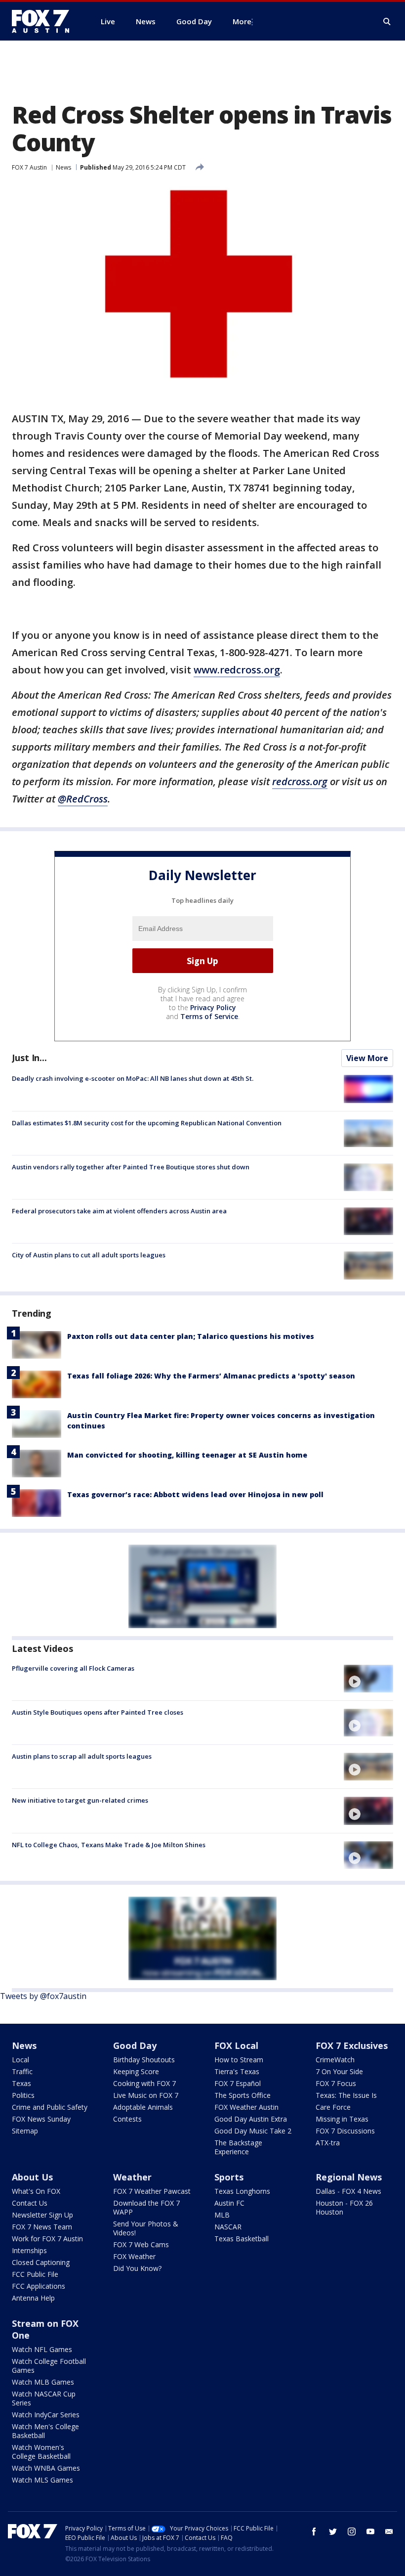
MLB (222, 2215)
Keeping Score (136, 2071)
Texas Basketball (242, 2239)
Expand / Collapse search (387, 22)
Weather (132, 2177)
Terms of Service (209, 1016)
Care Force (333, 2107)
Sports (229, 2177)
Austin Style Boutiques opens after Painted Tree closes (98, 1712)
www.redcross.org (237, 670)
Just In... (29, 1058)
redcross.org (300, 781)
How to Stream (239, 2060)
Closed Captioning (41, 2262)
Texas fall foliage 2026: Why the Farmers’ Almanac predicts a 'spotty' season (211, 1376)
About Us (32, 2177)
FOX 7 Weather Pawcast (152, 2191)
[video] (368, 1679)
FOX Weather (134, 2256)
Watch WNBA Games (46, 2468)
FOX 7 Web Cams (141, 2244)
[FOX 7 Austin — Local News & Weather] (44, 21)
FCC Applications (39, 2286)
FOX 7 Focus (336, 2083)
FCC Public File (35, 2274)
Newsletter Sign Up (42, 2215)
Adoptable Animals (143, 2107)
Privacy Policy (213, 1007)
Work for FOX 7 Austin (47, 2239)
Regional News (349, 2177)
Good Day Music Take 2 (253, 2131)
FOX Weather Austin (246, 2107)
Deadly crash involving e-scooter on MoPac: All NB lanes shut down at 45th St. (133, 1078)
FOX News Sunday (41, 2119)
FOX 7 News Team (42, 2227)
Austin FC (229, 2203)
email (389, 2532)
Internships (29, 2250)
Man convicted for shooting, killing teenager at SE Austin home (187, 1455)
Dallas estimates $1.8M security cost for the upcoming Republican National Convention (147, 1123)
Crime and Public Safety (50, 2107)
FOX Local (236, 2045)
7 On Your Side (339, 2071)
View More (367, 1058)
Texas (21, 2083)
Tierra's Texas (237, 2071)
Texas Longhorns (242, 2191)
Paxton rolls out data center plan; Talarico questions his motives (191, 1336)
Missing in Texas (342, 2119)
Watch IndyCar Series (46, 2415)
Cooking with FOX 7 (144, 2083)
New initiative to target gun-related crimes (80, 1800)
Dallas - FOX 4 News (348, 2191)
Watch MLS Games (42, 2480)
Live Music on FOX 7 (146, 2095)
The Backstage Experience (238, 2147)
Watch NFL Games (42, 2349)
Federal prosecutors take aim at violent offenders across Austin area (119, 1211)
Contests (127, 2119)
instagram (352, 2532)
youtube (370, 2532)
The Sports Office (243, 2095)
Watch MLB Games (43, 2382)
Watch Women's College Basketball (41, 2452)
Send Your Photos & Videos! (146, 2228)
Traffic (22, 2071)
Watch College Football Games (49, 2366)
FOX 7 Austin (29, 167)
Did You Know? (137, 2268)
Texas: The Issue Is (346, 2095)
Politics (23, 2095)
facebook (314, 2532)
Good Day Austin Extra (251, 2119)
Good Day (135, 2045)
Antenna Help (33, 2298)
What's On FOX (36, 2191)
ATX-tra (328, 2143)
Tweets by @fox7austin (43, 1996)
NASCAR (228, 2227)
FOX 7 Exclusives (352, 2045)
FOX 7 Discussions (345, 2131)
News (63, 167)
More (242, 21)
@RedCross (83, 799)
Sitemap (25, 2131)
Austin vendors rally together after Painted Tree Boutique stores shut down (131, 1167)
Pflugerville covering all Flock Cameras (73, 1668)
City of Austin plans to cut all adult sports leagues (89, 1255)
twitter (333, 2532)
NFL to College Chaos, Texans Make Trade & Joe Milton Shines (109, 1845)
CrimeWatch (335, 2060)
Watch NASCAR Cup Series (44, 2398)
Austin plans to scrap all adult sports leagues (82, 1756)
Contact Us (30, 2203)
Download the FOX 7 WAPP (146, 2207)
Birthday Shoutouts (144, 2060)
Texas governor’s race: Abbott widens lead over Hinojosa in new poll (195, 1494)
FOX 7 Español (238, 2083)
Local (20, 2060)
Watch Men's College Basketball (45, 2431)
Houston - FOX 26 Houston (344, 2207)
